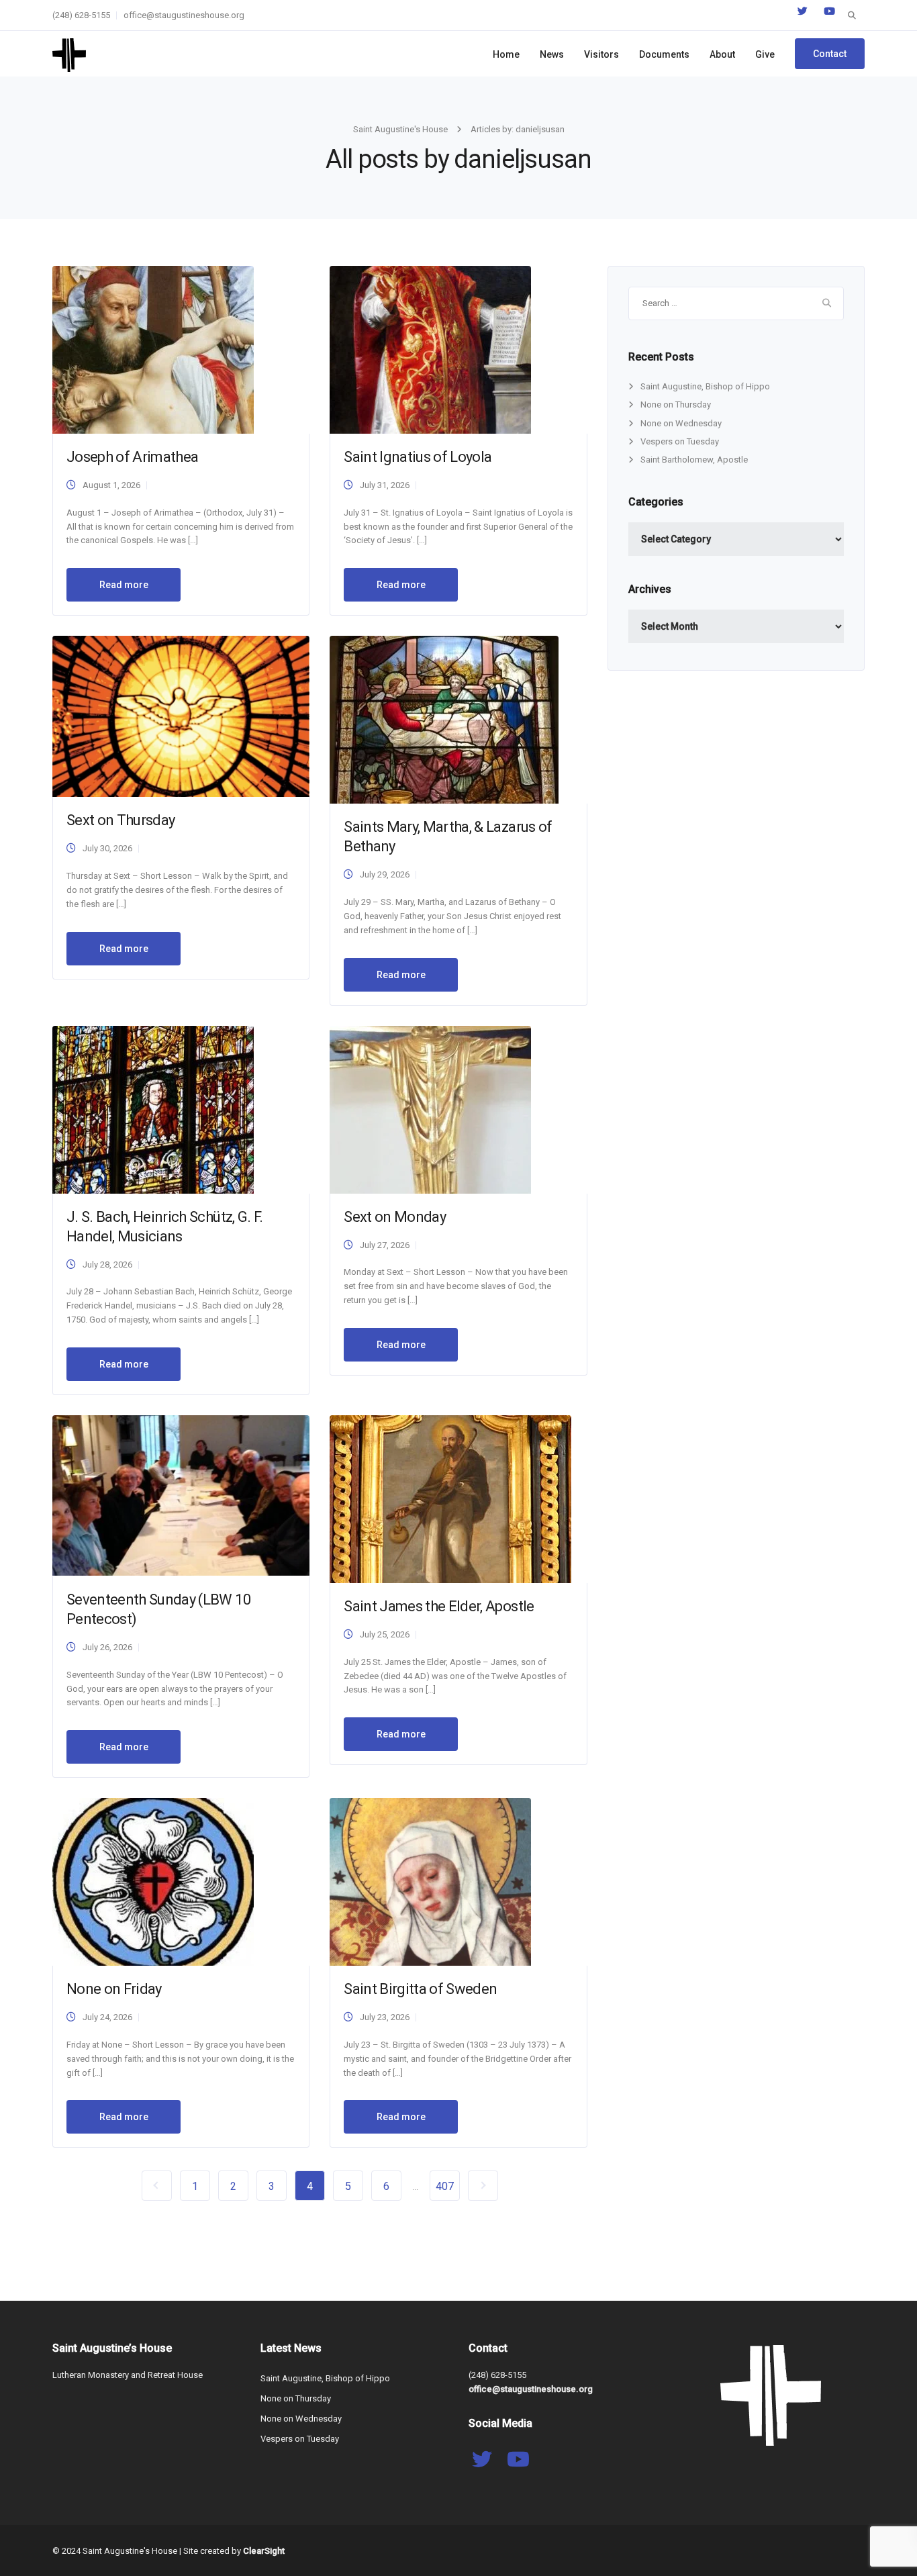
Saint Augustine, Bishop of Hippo (705, 386)
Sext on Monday (395, 1217)
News (552, 54)
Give (765, 54)
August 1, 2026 (111, 485)
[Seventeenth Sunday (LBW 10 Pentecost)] (181, 1495)
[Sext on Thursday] (181, 716)
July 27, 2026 (385, 1245)
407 (445, 2186)
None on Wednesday (681, 423)
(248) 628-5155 (81, 15)
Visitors (601, 54)
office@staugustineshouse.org (184, 15)
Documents (664, 54)
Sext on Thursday (120, 820)
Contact (830, 54)
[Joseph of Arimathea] (153, 349)
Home (506, 54)
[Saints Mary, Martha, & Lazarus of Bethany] (444, 719)
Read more (124, 585)
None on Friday (114, 1989)
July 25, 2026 (385, 1634)
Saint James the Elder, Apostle (439, 1606)
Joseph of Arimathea (132, 457)
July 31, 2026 (385, 485)
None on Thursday (676, 404)
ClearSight (264, 2551)
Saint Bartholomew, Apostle (694, 460)
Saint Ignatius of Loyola (418, 457)
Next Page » (483, 2186)
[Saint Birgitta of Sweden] (430, 1881)
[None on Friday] (153, 1881)
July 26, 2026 (107, 1647)
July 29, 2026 (385, 874)
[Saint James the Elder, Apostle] (450, 1498)
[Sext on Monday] (430, 1109)
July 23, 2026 (385, 2017)
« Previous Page (157, 2186)
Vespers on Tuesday (680, 441)
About (722, 54)
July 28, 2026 (107, 1265)
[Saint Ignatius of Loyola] (430, 349)
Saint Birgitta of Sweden (420, 1989)
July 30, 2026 (107, 848)
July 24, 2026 (107, 2017)
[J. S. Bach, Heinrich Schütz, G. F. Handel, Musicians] (153, 1109)
